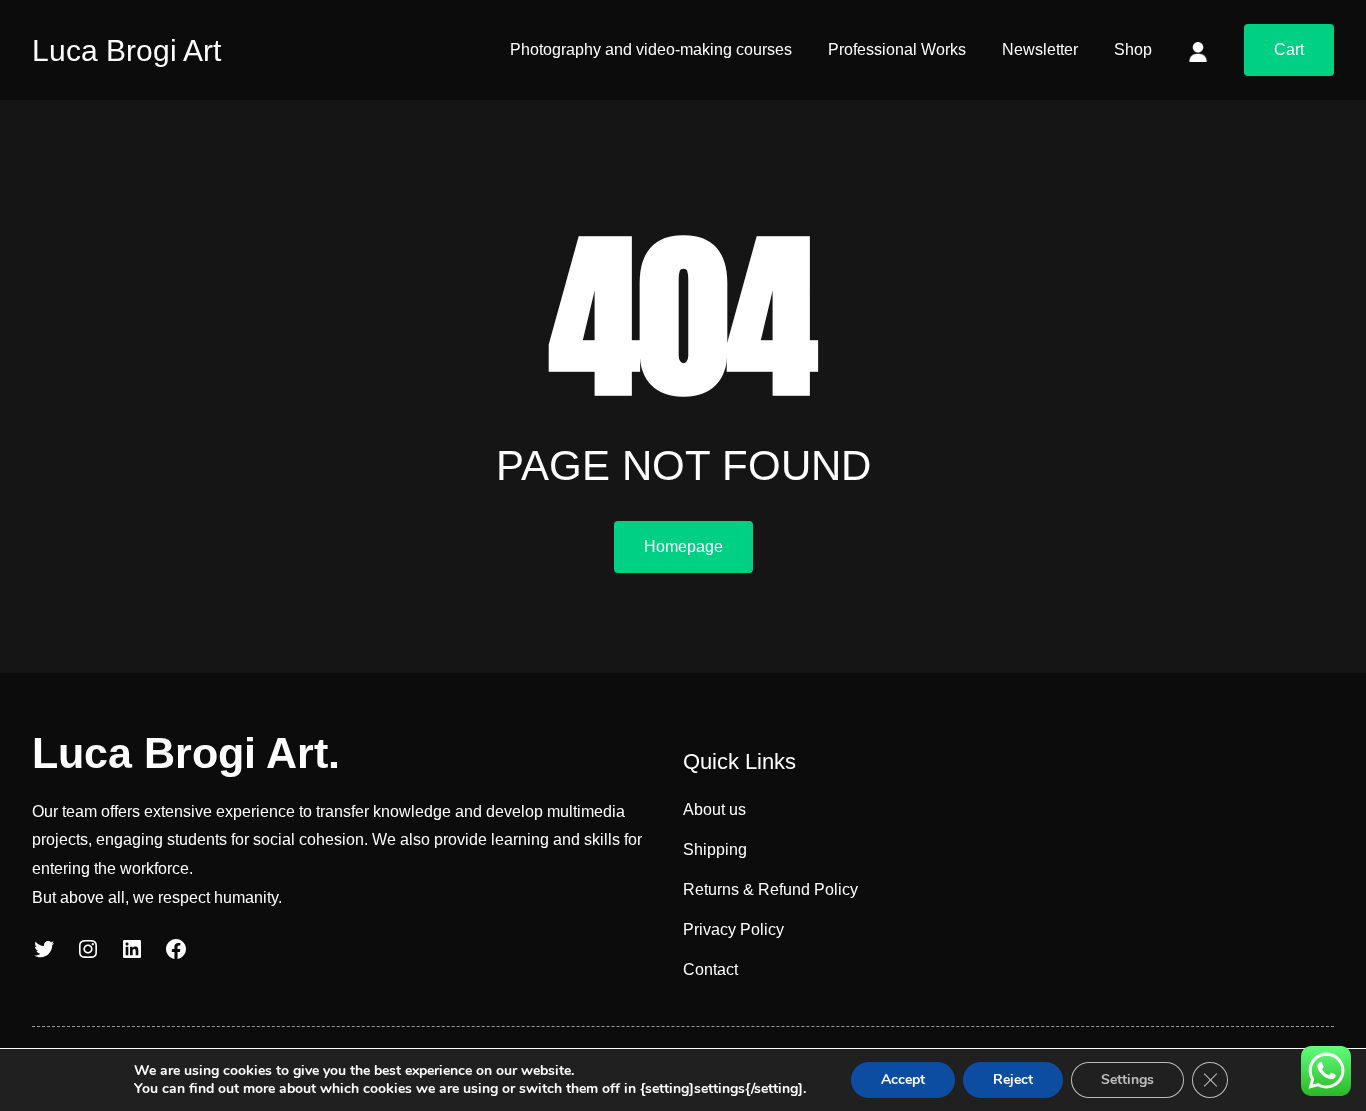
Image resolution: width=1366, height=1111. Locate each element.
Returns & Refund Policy (770, 889)
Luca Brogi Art (126, 50)
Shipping (715, 849)
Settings (1127, 1079)
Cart (1289, 49)
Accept (903, 1079)
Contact (710, 969)
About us (714, 809)
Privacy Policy (733, 929)
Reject (1013, 1079)
